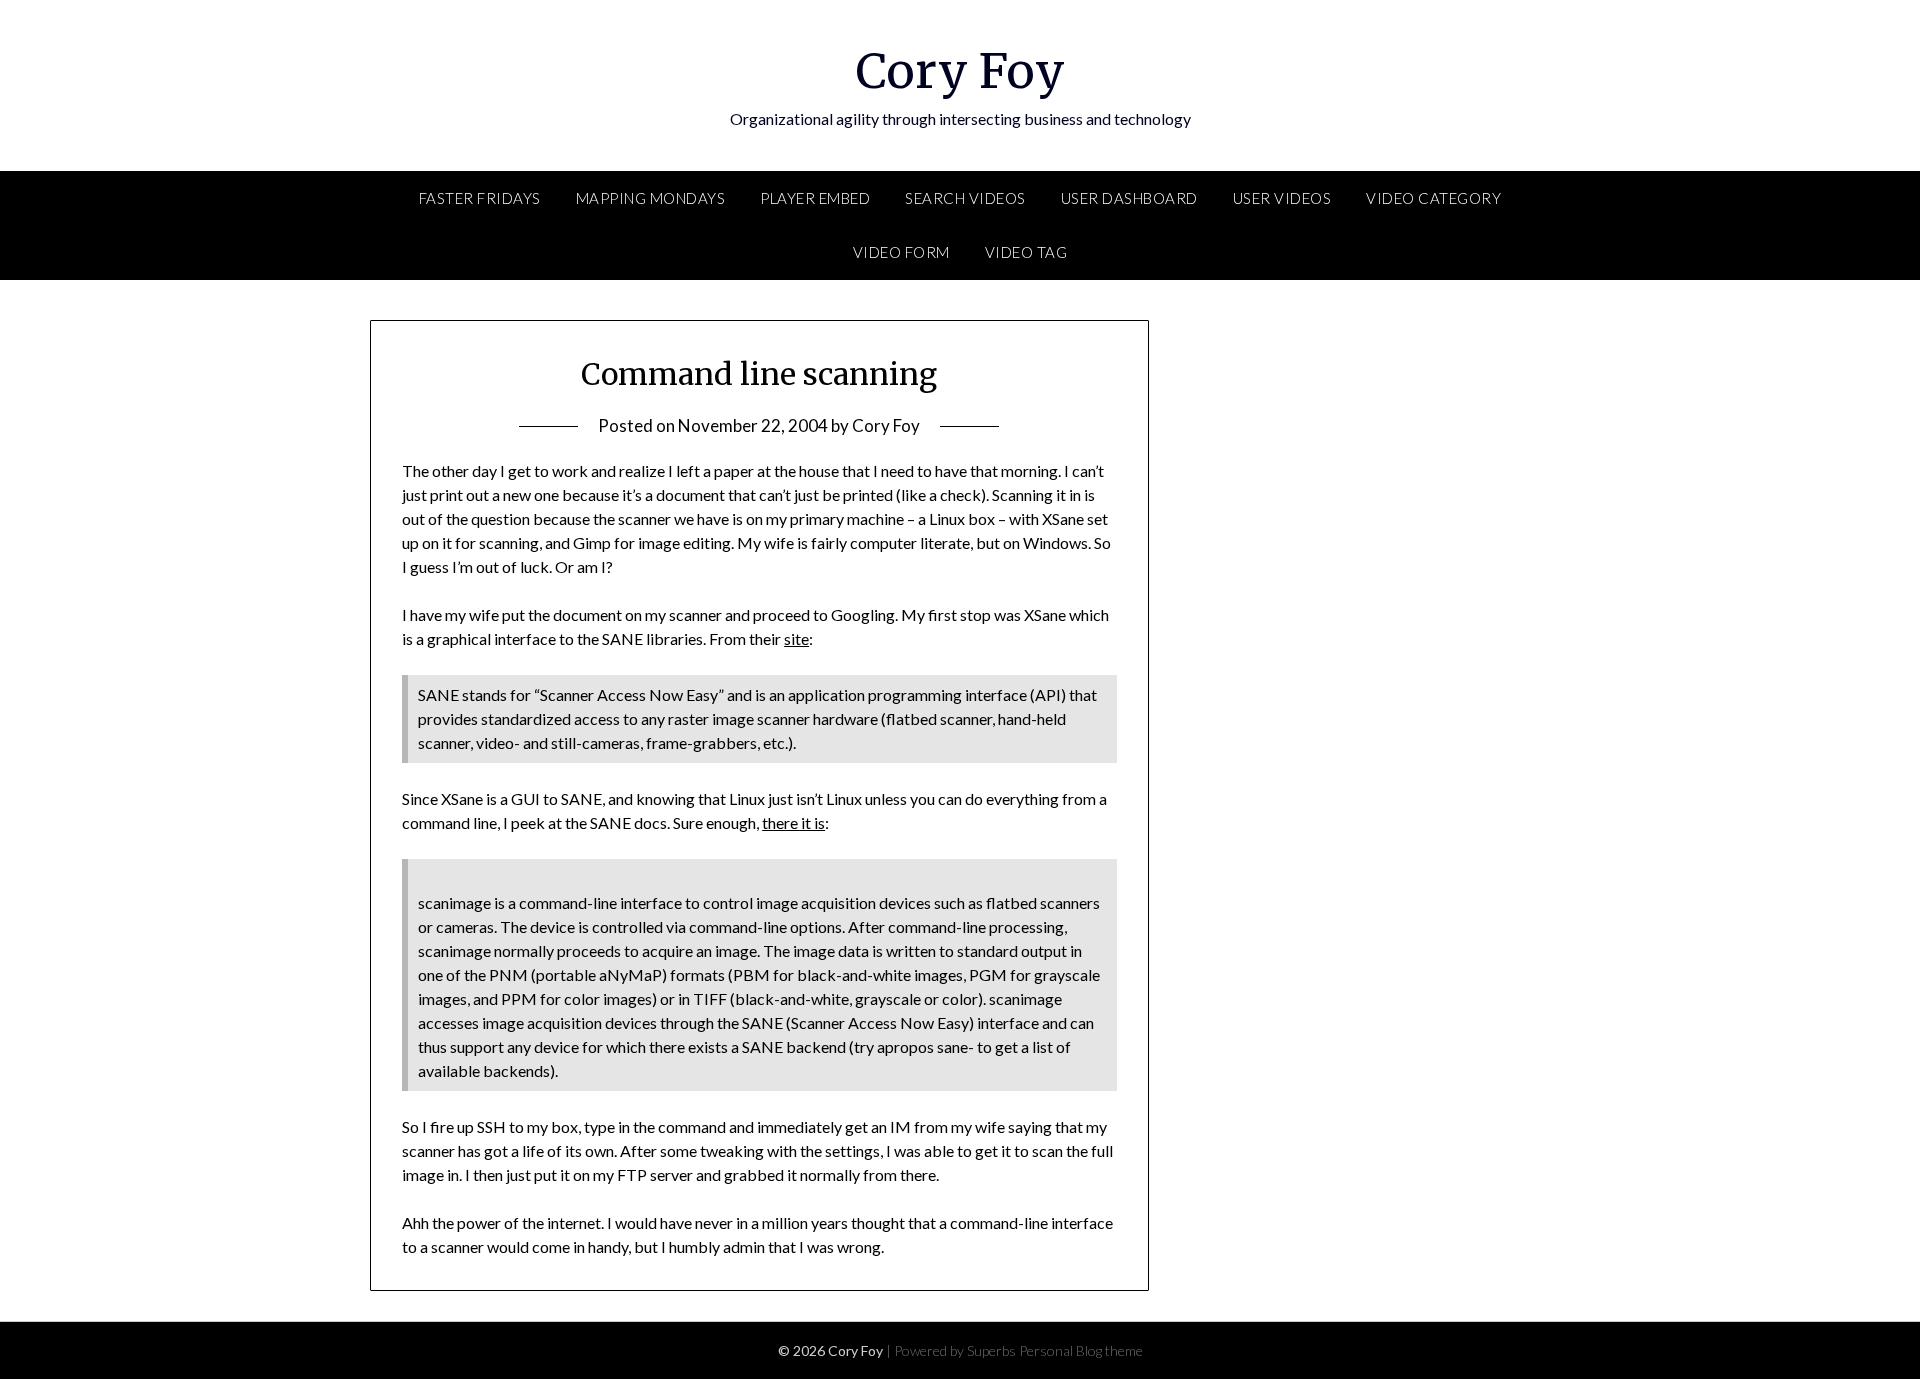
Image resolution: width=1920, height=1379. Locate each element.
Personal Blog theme (1081, 1350)
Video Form (901, 252)
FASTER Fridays (480, 198)
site (796, 638)
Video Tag (1026, 252)
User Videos (1282, 198)
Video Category (1433, 198)
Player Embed (815, 198)
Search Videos (965, 198)
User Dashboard (1129, 198)
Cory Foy (960, 71)
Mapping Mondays (651, 198)
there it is (793, 822)
